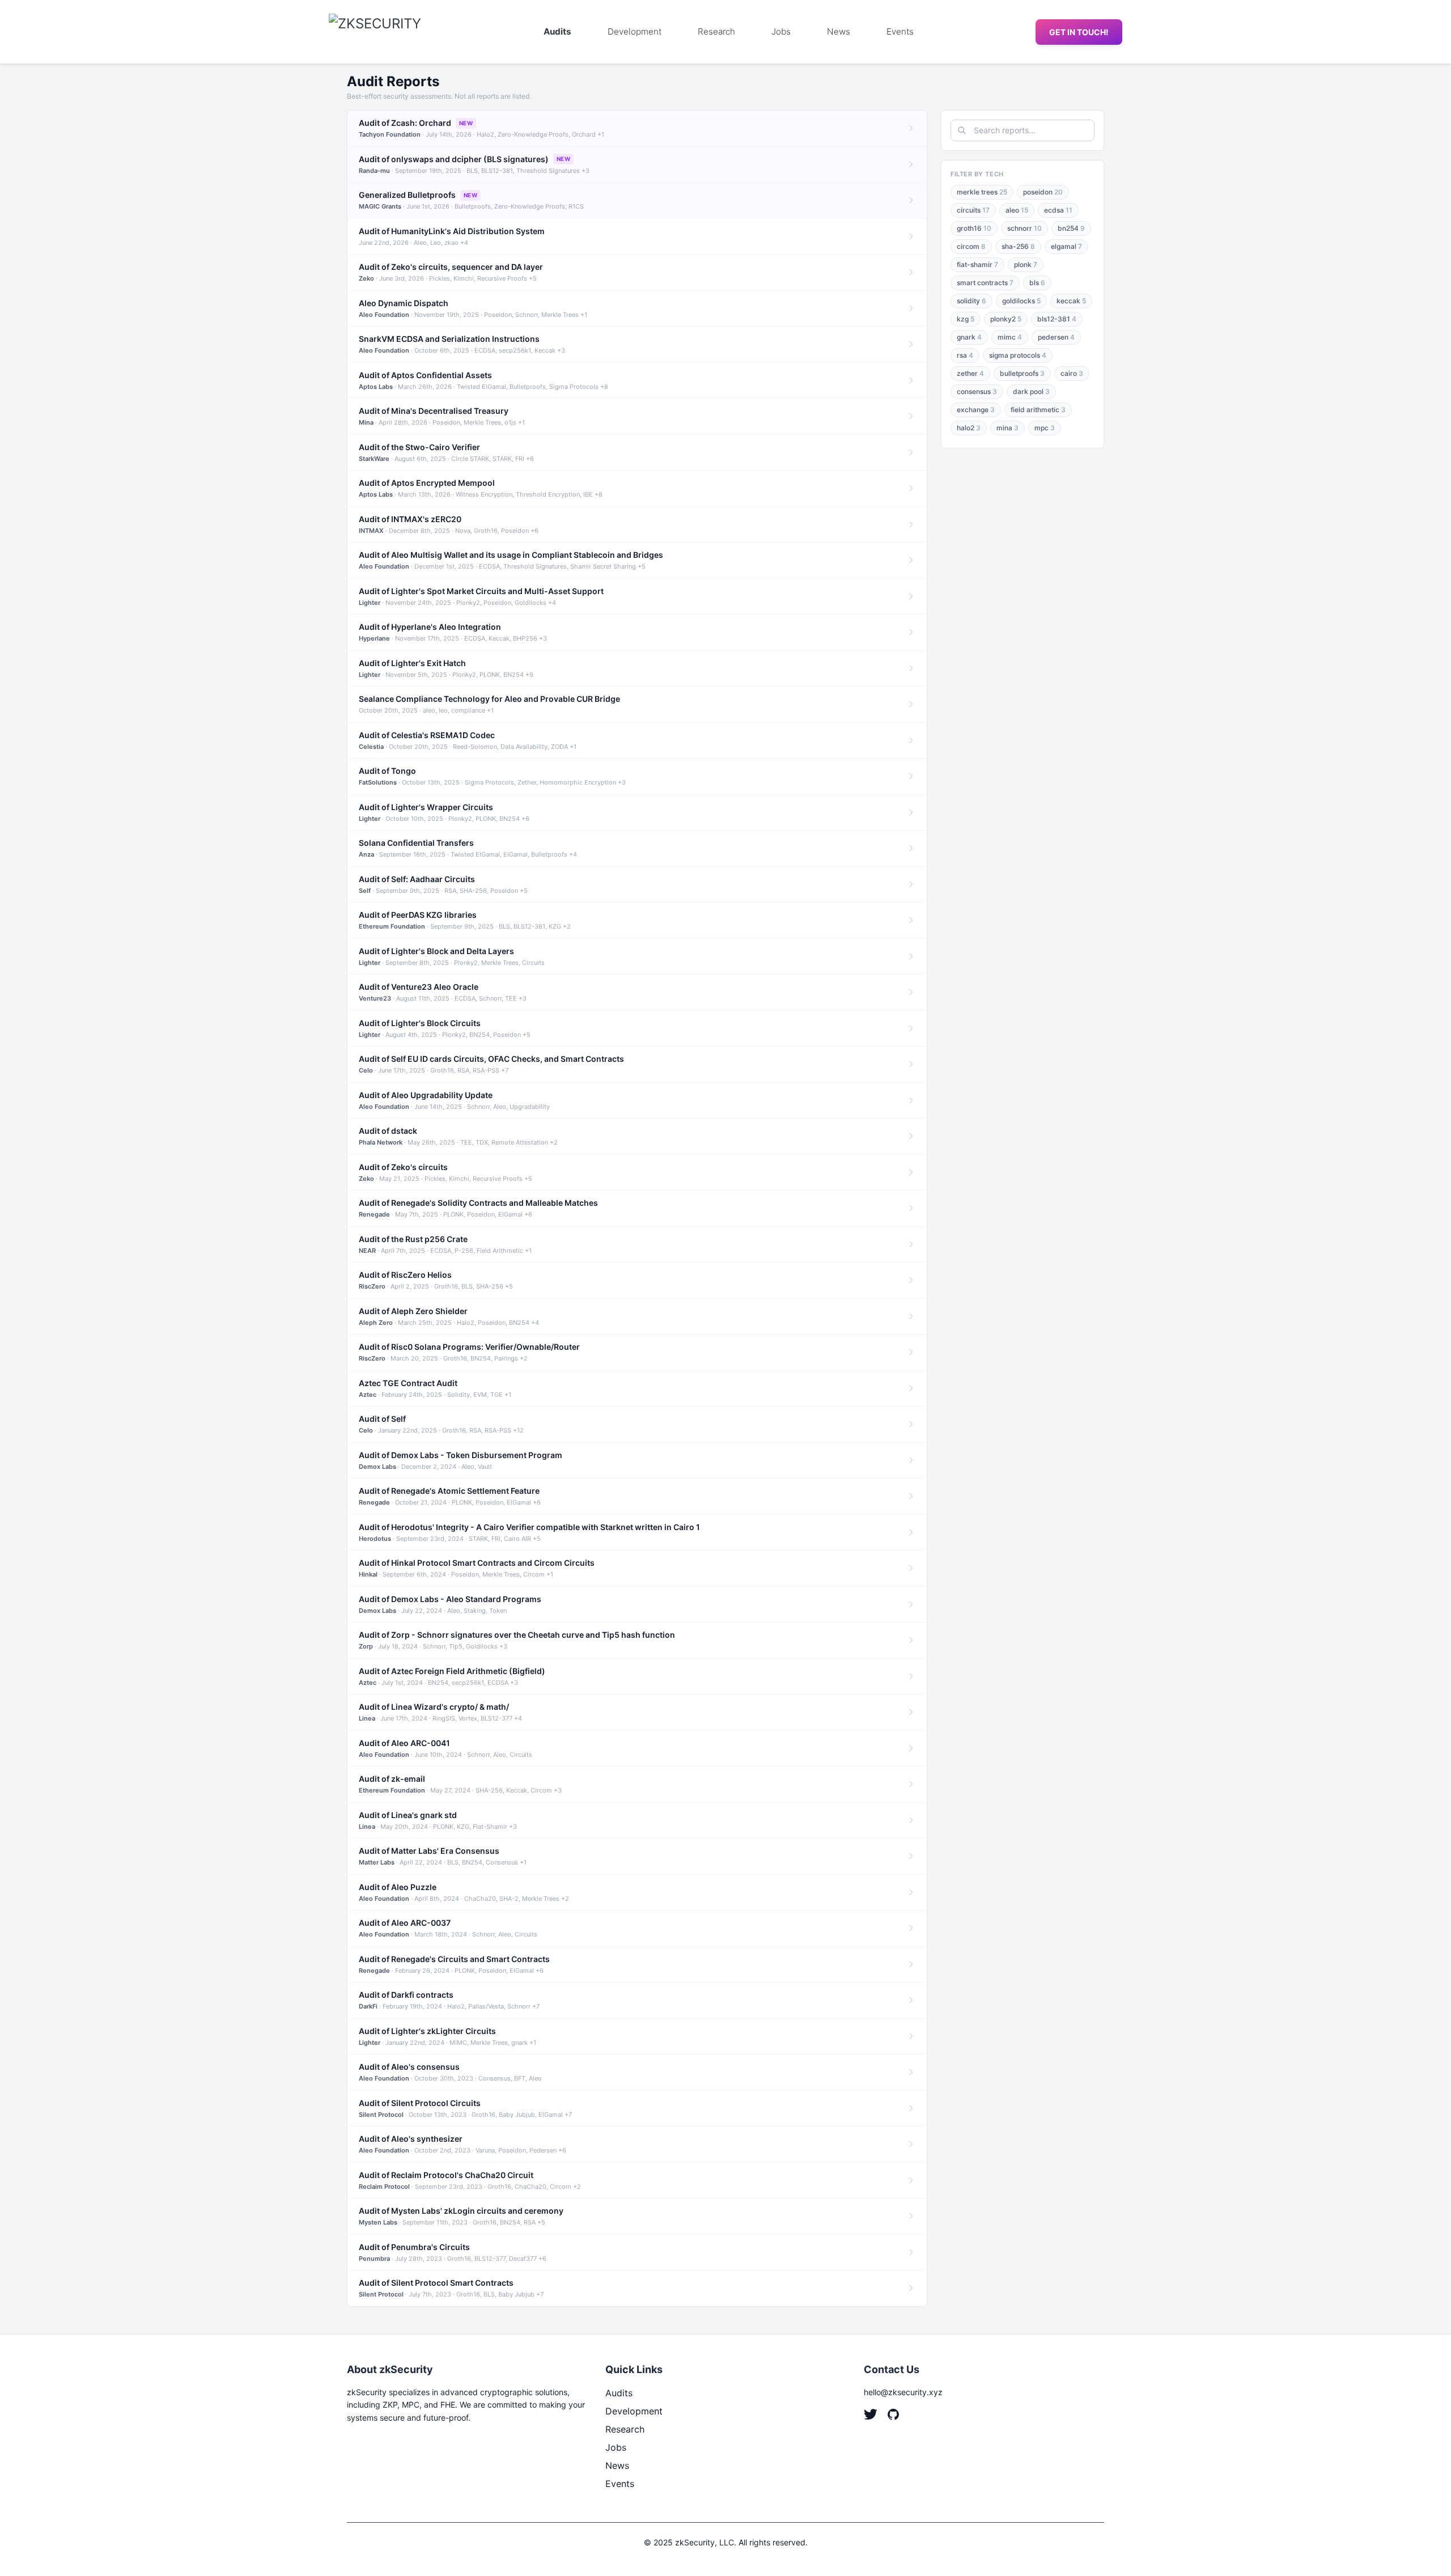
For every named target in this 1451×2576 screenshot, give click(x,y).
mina (1007, 428)
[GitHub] (893, 2414)
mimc (1010, 337)
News (839, 31)
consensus (977, 391)
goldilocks (1021, 301)
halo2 (969, 428)
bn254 (1071, 228)
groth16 (974, 228)
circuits (973, 210)
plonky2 (1006, 319)
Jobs (781, 31)
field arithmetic (1038, 410)
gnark (969, 337)
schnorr (1024, 228)
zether (970, 373)
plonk (1026, 264)
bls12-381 (1057, 319)
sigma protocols (1018, 355)
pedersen (1056, 337)
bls (1037, 283)
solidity (971, 301)
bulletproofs (1022, 373)
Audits (557, 31)
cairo (1072, 373)
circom (971, 246)
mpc (1045, 428)
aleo (1017, 210)
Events (900, 31)
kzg (966, 319)
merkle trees (982, 192)
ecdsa (1058, 210)
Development (635, 31)
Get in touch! (1079, 32)
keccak (1071, 301)
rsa (965, 355)
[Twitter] (871, 2414)
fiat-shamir (977, 264)
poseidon (1043, 192)
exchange (976, 410)
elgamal (1066, 246)
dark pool (1031, 391)
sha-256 (1018, 246)
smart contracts (985, 283)
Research (716, 31)
